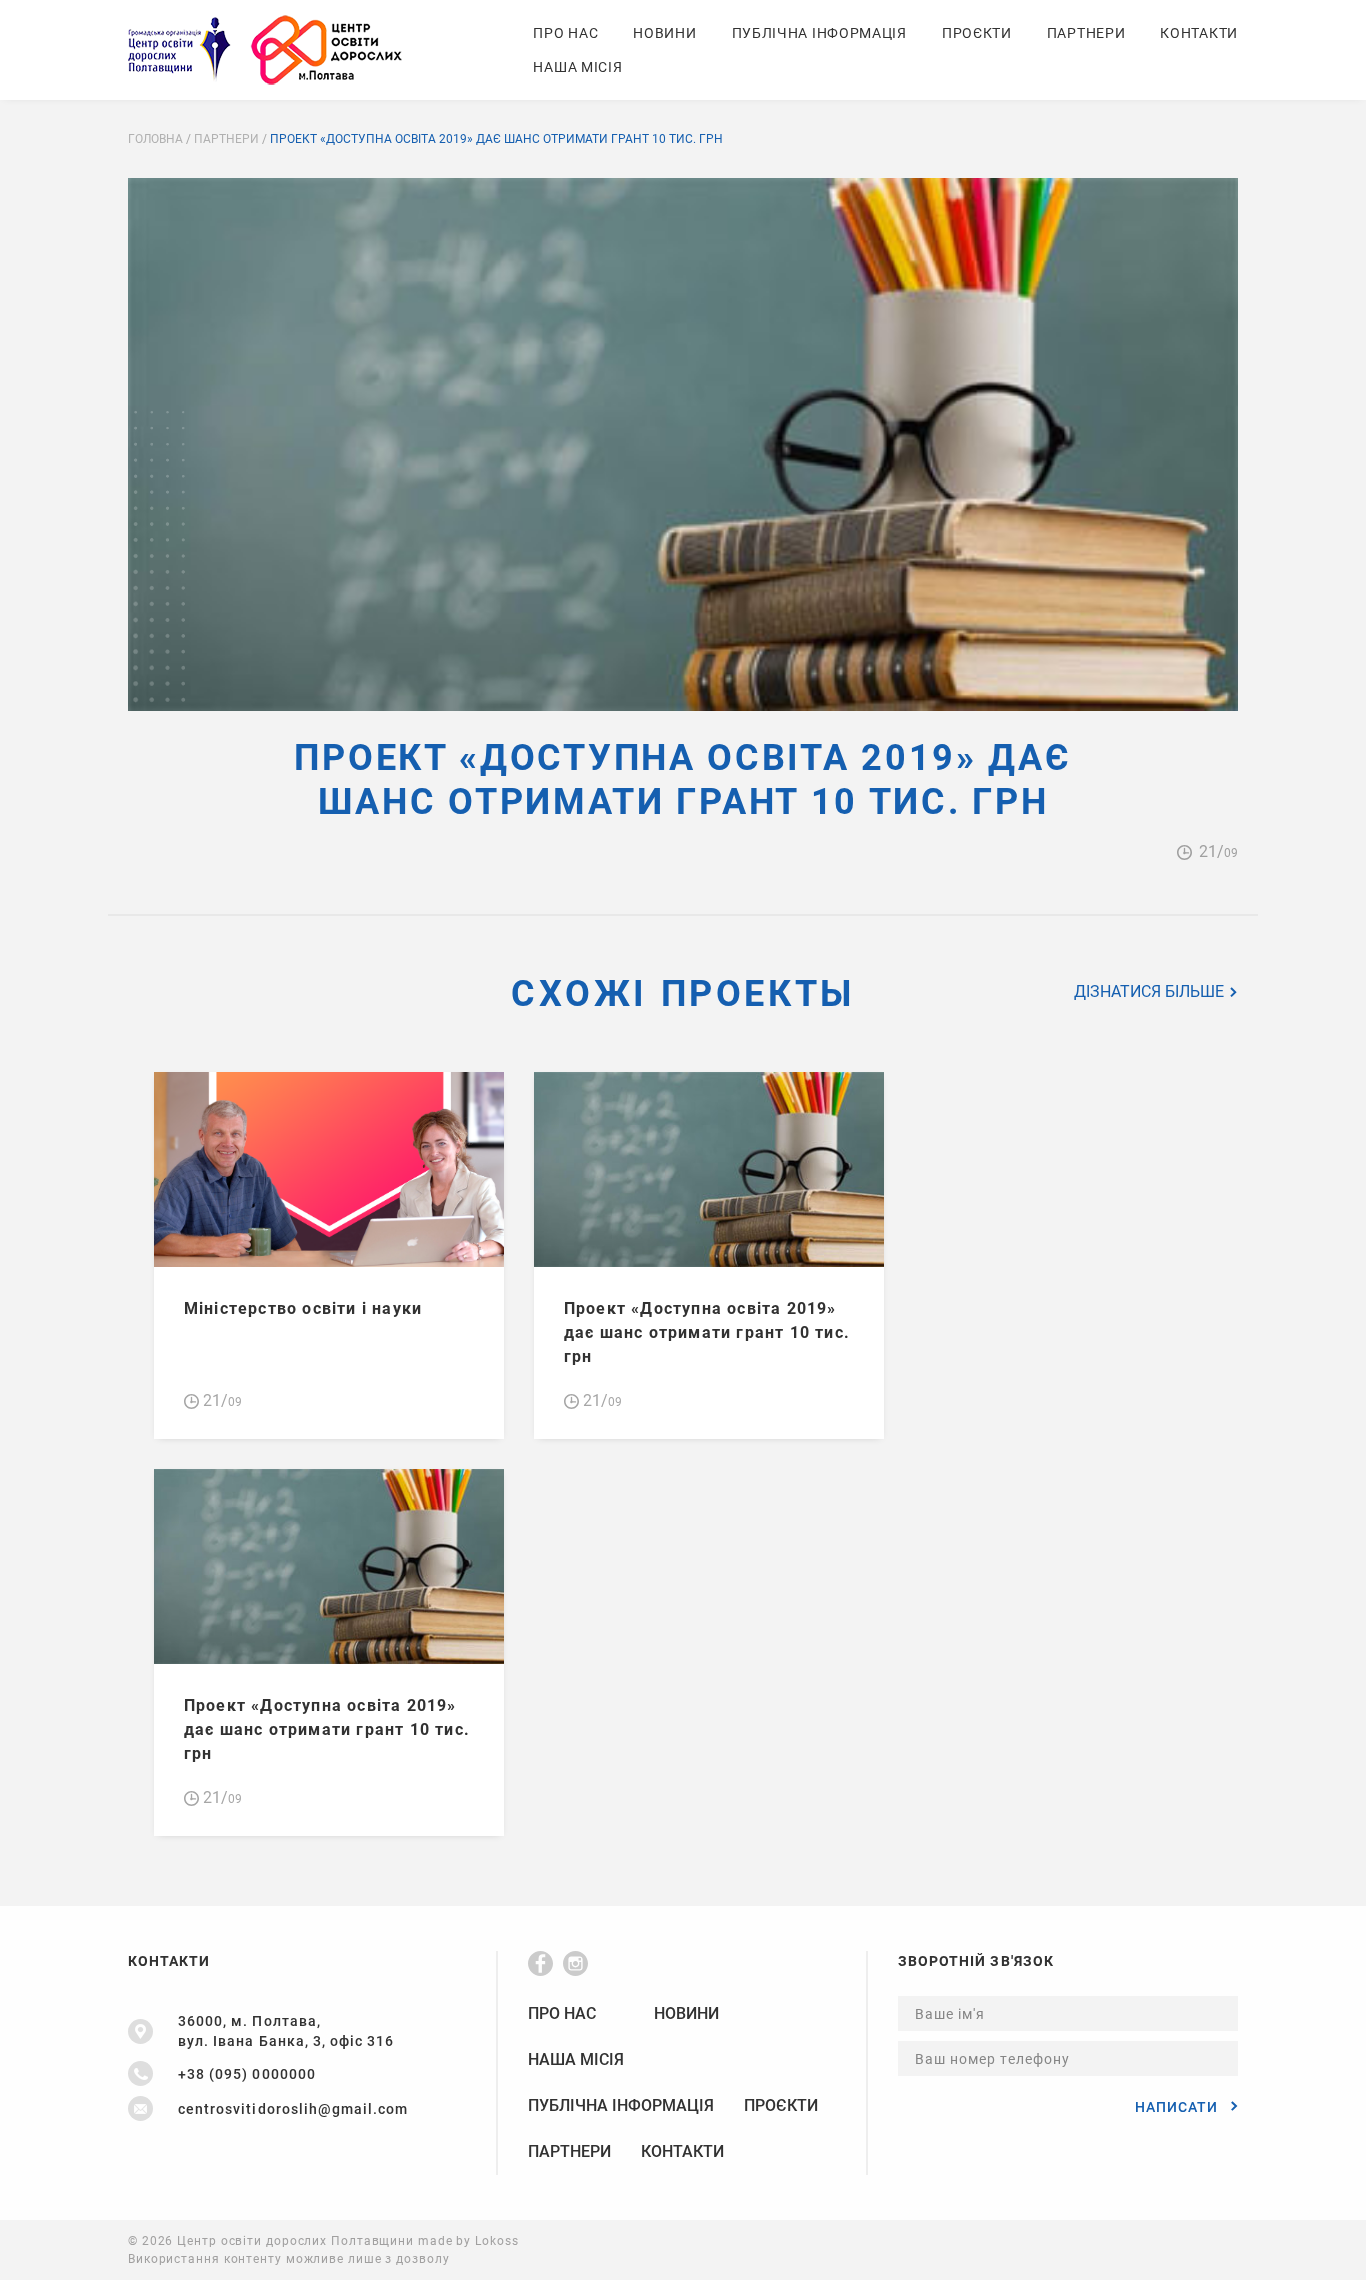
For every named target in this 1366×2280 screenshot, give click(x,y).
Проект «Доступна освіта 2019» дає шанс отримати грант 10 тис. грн (707, 1332)
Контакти (1199, 33)
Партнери (1086, 33)
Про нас (565, 33)
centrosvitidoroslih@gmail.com (293, 2109)
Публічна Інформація (819, 33)
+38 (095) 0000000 (247, 2074)
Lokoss (496, 2241)
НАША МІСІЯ (577, 67)
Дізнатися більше (1151, 991)
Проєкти (977, 33)
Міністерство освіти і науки (303, 1308)
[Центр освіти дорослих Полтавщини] (265, 50)
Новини (664, 33)
